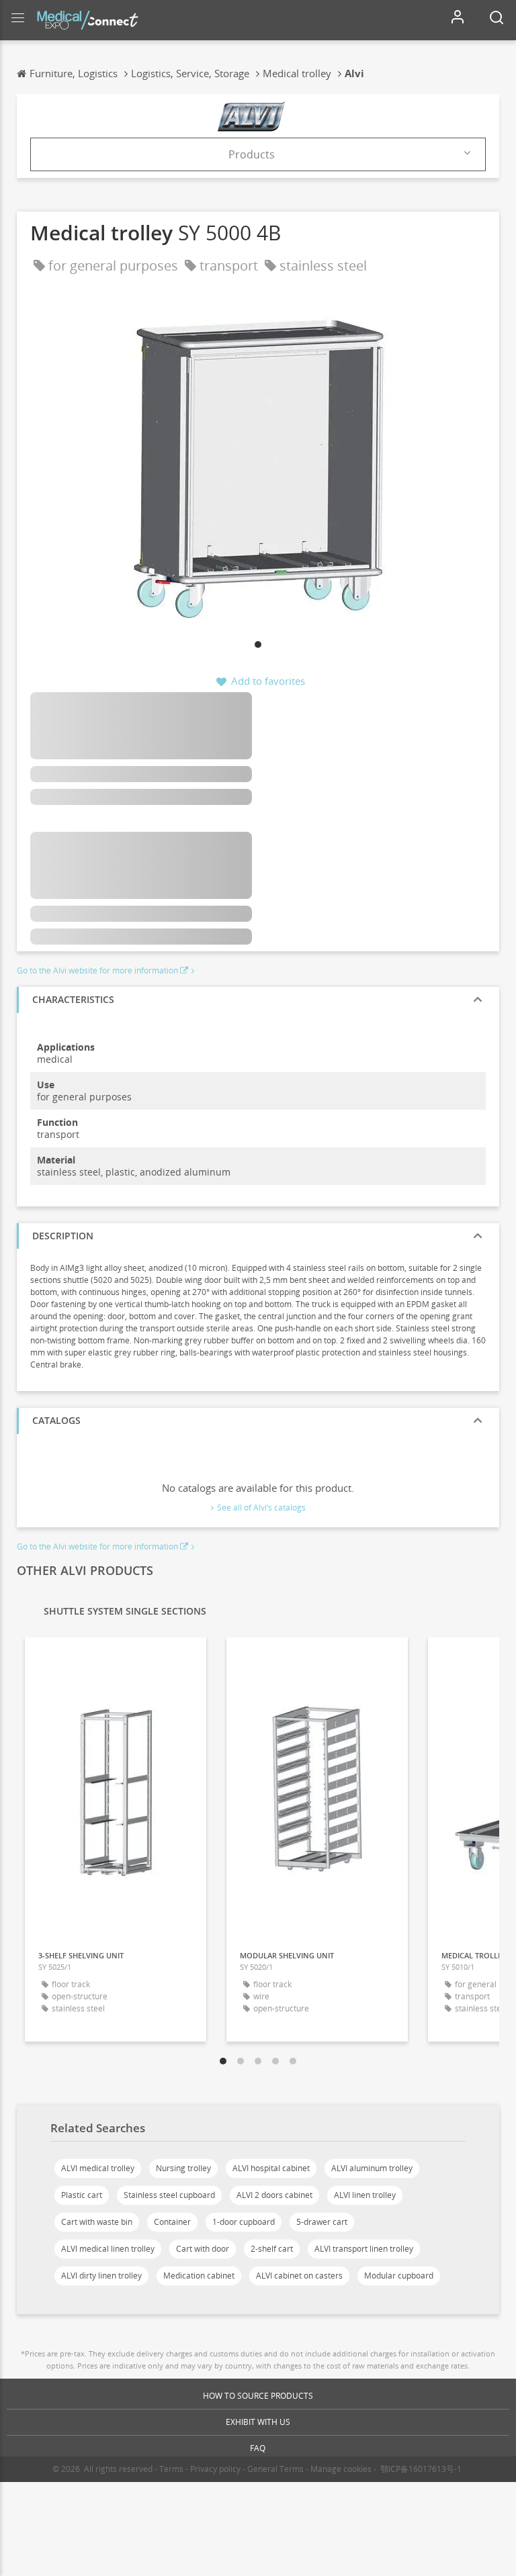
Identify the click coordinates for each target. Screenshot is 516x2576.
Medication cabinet (199, 2276)
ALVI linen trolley (365, 2195)
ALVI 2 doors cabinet (274, 2195)
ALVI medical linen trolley (108, 2249)
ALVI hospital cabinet (271, 2168)
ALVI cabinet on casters (299, 2276)
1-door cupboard (244, 2222)
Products (252, 154)
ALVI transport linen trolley (364, 2249)
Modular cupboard (399, 2276)
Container (172, 2222)
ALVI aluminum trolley (372, 2168)
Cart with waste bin (97, 2222)
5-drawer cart (322, 2222)
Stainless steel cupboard (169, 2195)
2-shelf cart (272, 2249)
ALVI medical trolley (98, 2168)
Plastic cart (82, 2195)
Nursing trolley (183, 2168)
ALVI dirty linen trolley (101, 2276)
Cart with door (203, 2249)
